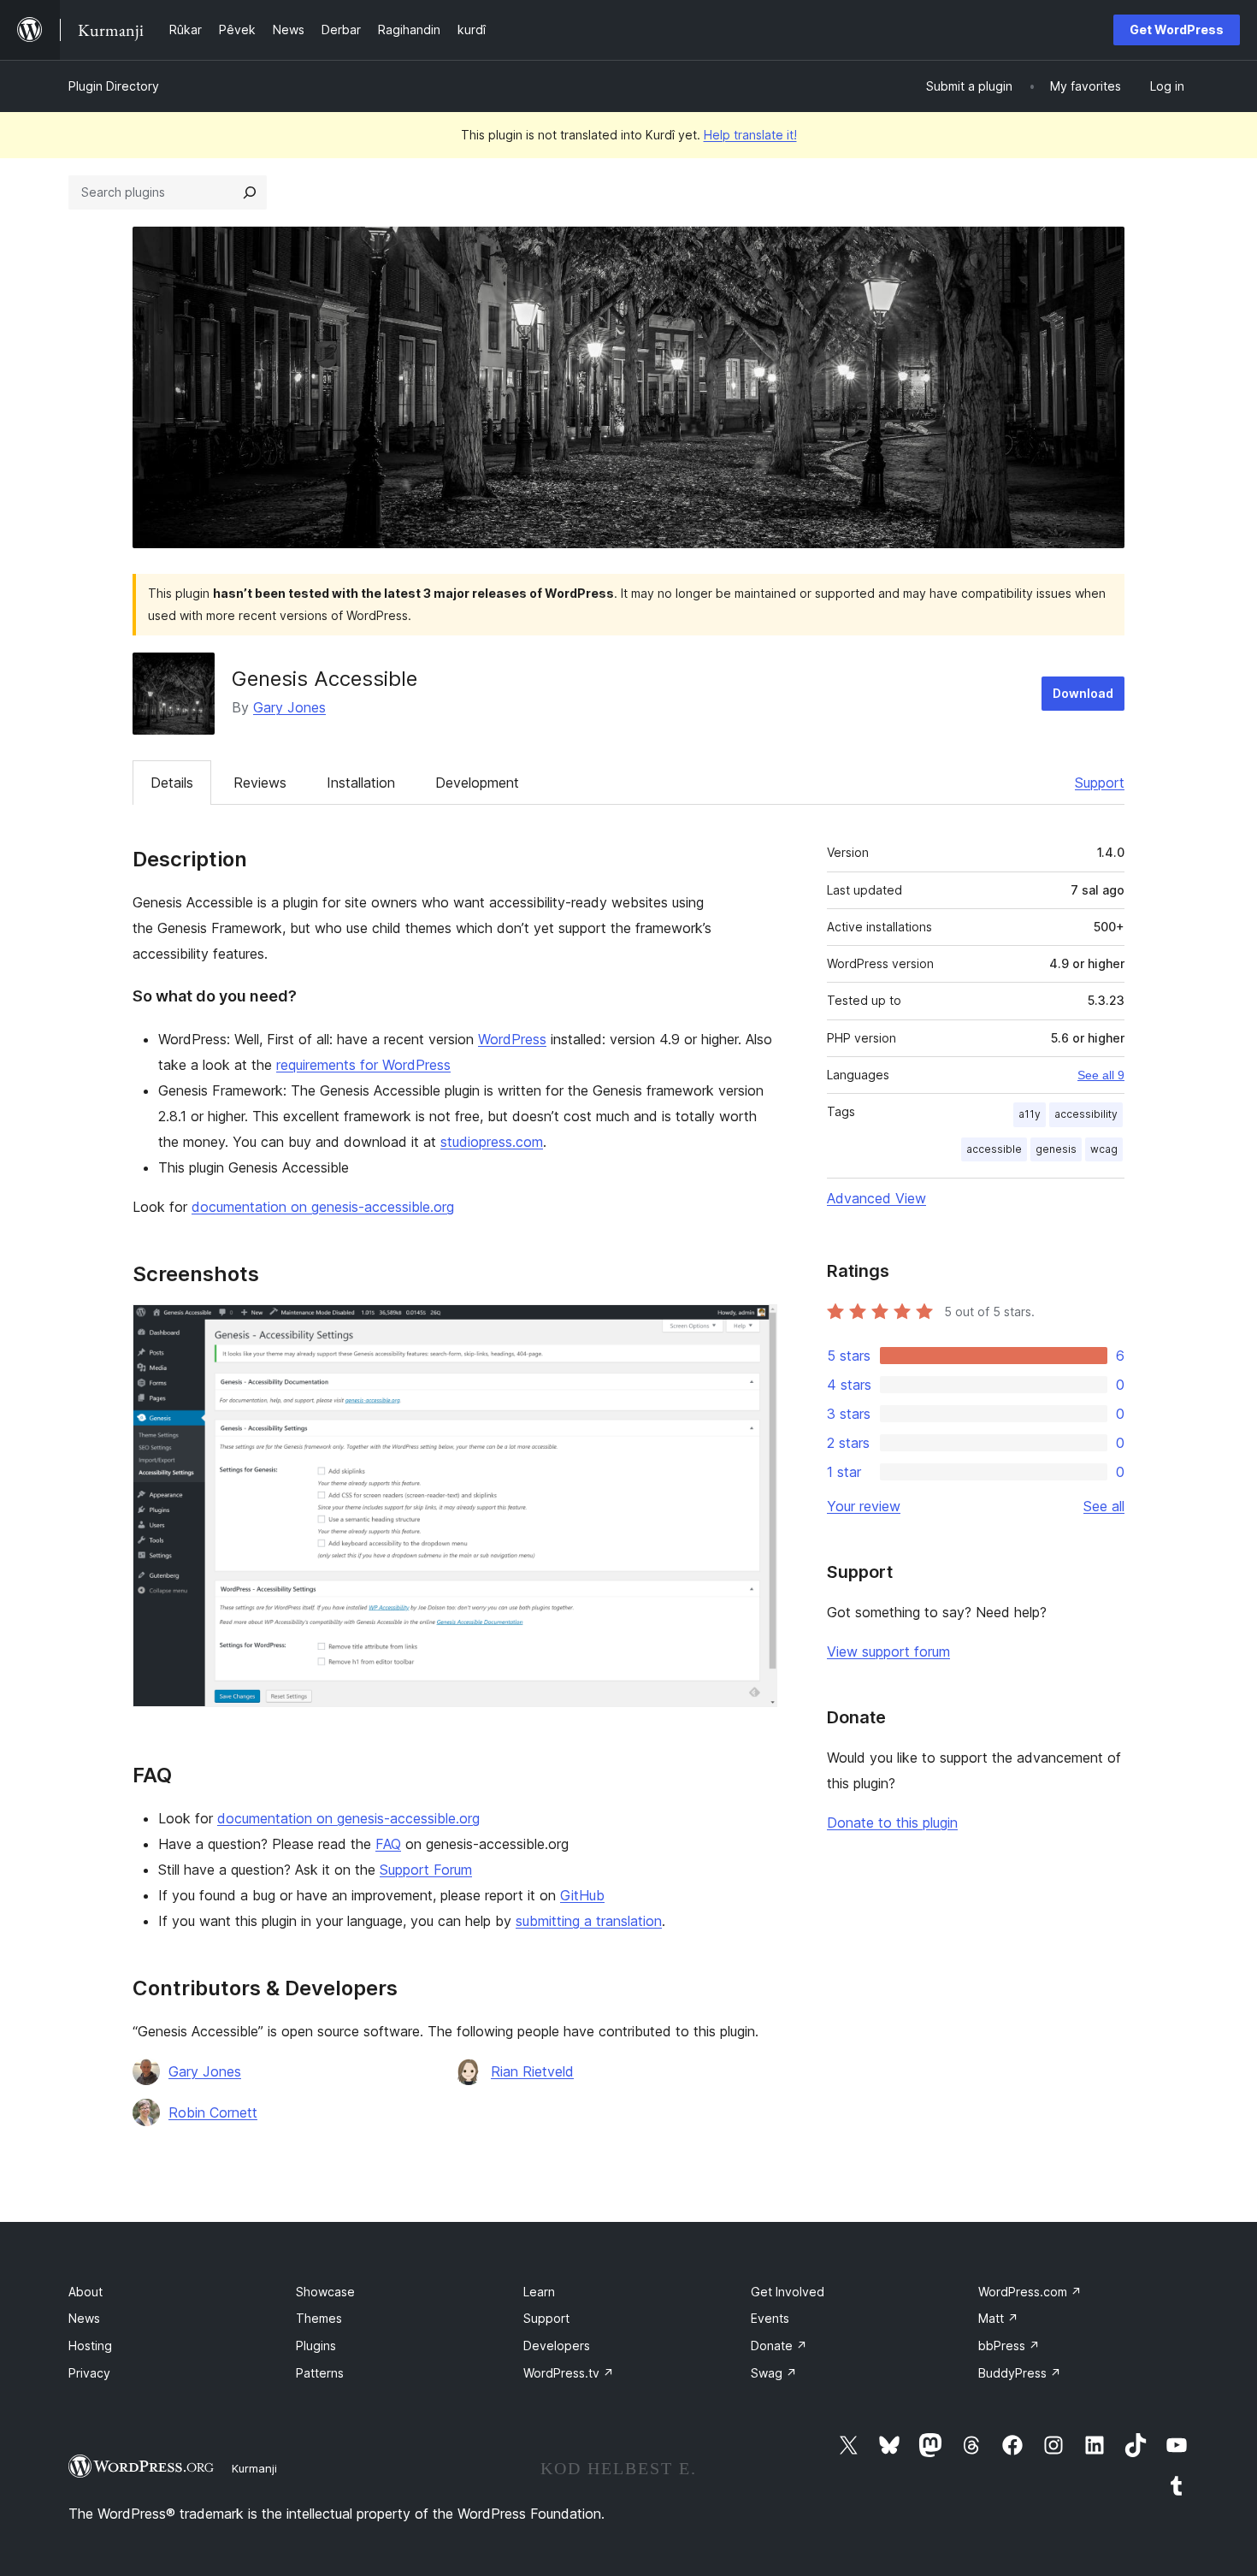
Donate (779, 2346)
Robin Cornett (213, 2112)
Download (1083, 693)
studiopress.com (492, 1142)
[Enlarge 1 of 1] (754, 1327)
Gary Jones (289, 707)
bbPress (1009, 2346)
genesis (1056, 1149)
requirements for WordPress (363, 1065)
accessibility (1086, 1114)
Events (770, 2318)
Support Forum (426, 1870)
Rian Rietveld (532, 2071)
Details (172, 783)
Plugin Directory (114, 86)
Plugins (316, 2346)
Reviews (260, 783)
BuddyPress (1020, 2373)
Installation (361, 783)
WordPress (512, 1039)
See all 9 (1101, 1075)
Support (1100, 783)
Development (477, 783)
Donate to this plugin (892, 1823)
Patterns (320, 2373)
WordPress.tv (569, 2373)
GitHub (582, 1895)
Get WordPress (1177, 30)
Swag (774, 2373)
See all (1104, 1506)
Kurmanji (254, 2468)
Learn (539, 2292)
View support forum (888, 1651)
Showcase (325, 2292)
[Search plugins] (250, 192)
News (84, 2318)
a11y (1030, 1114)
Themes (319, 2318)
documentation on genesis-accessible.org (323, 1207)
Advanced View (876, 1198)
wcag (1104, 1149)
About (86, 2292)
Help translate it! (750, 135)
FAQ (388, 1844)
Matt (998, 2318)
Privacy (89, 2373)
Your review (864, 1506)
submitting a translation (589, 1921)
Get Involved (788, 2292)
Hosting (90, 2346)
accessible (994, 1149)
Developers (557, 2346)
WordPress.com (1030, 2292)
